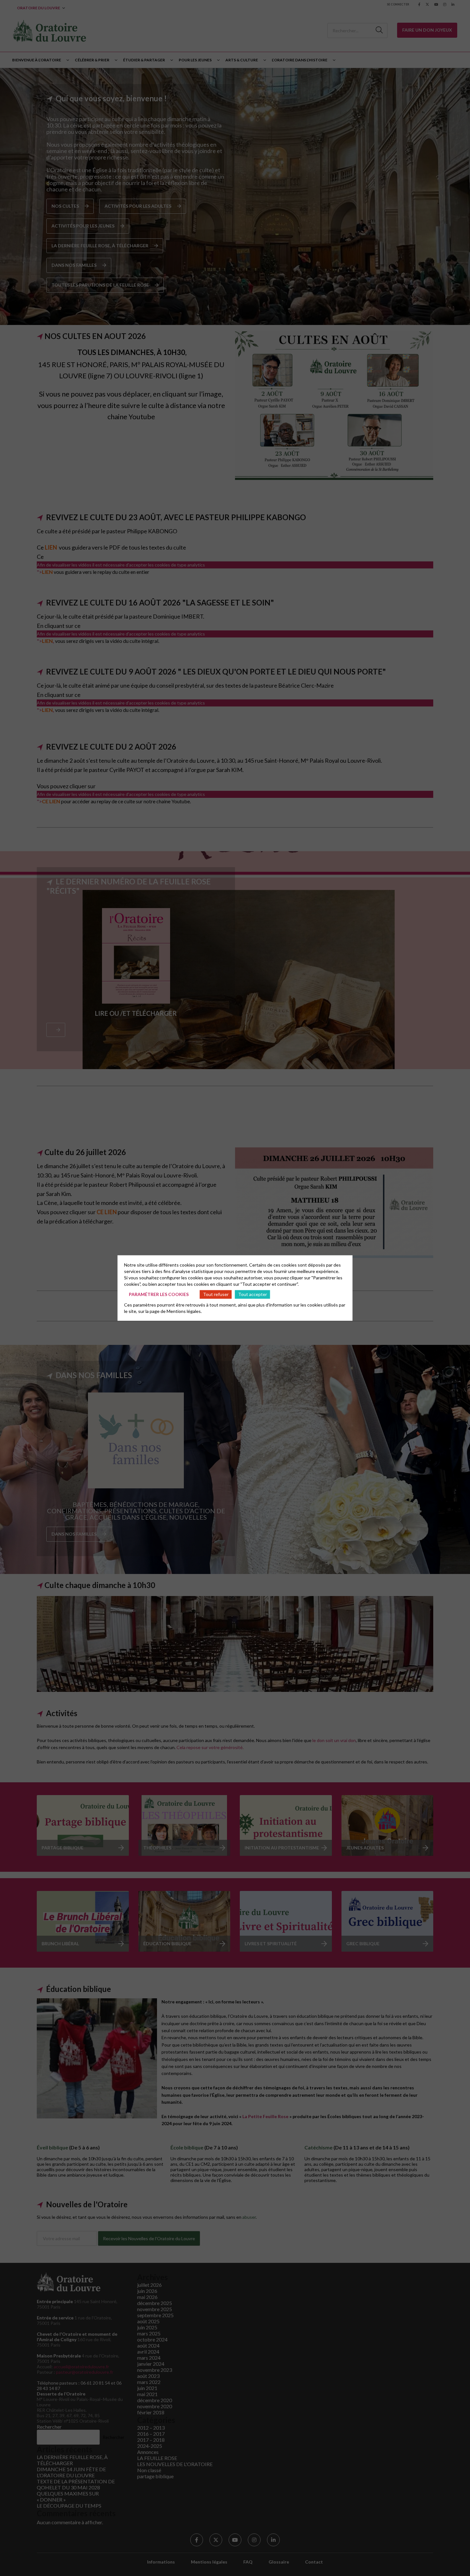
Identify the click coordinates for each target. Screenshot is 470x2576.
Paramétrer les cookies (159, 1294)
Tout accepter (253, 1294)
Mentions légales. (184, 1311)
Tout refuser (216, 1294)
